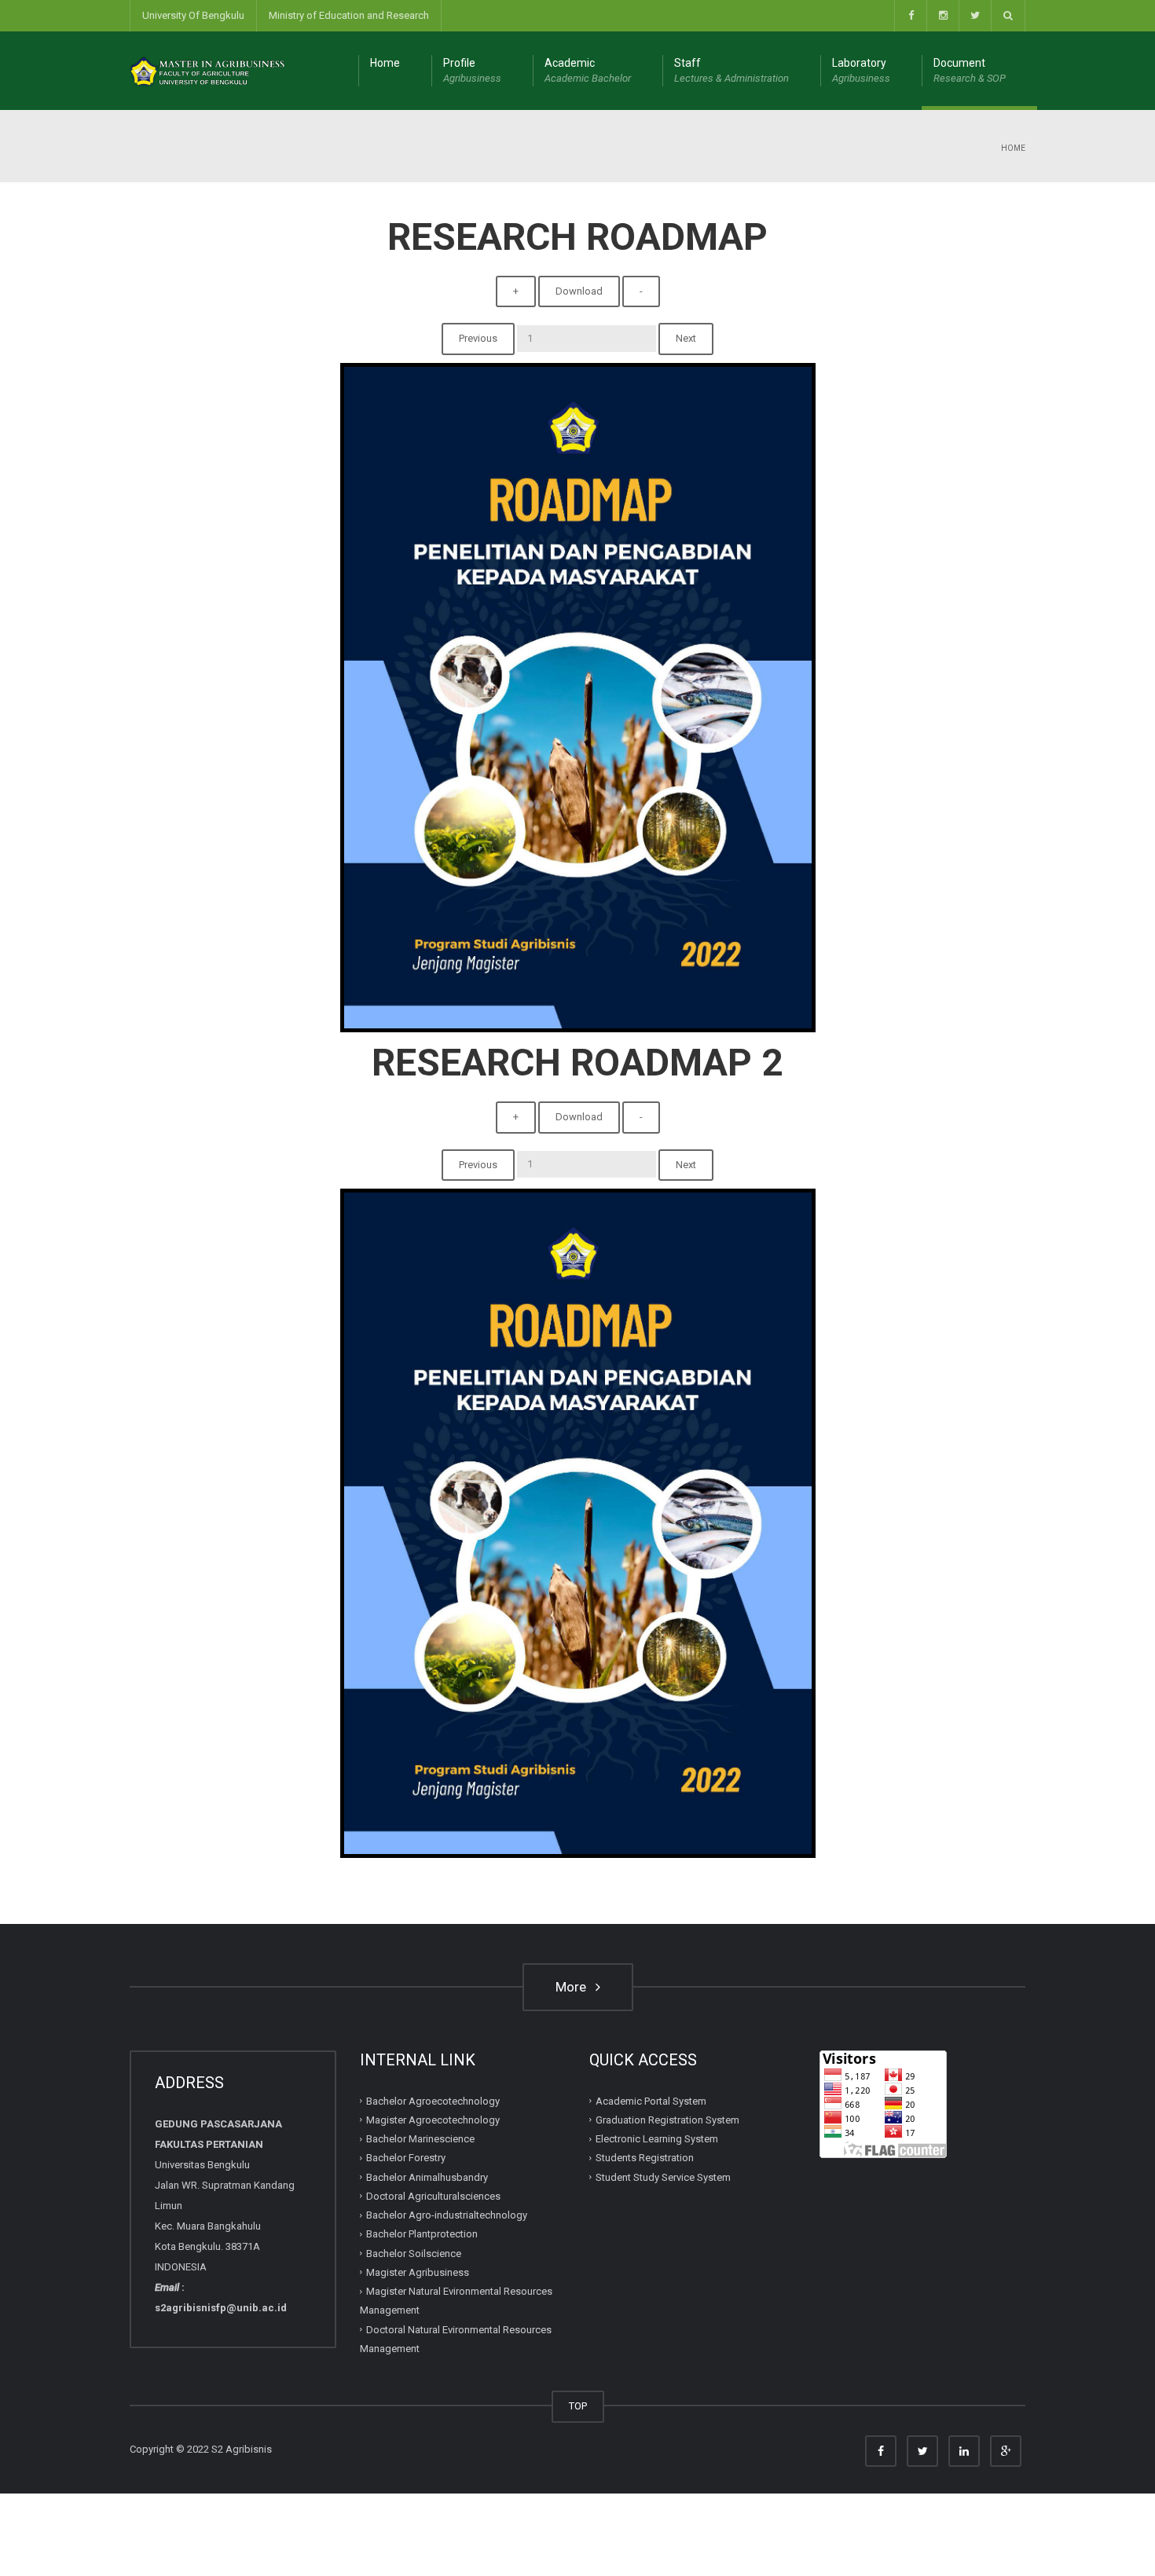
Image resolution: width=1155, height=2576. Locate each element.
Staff (731, 70)
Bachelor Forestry (406, 2158)
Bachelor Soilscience (414, 2254)
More (574, 1987)
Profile (472, 70)
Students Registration (645, 2158)
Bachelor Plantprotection (422, 2234)
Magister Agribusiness (418, 2272)
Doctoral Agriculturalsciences (433, 2196)
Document (970, 70)
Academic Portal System (651, 2101)
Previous (478, 338)
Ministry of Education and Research (349, 15)
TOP (578, 2406)
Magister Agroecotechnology (433, 2120)
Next (686, 338)
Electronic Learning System (657, 2139)
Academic (588, 70)
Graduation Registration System (667, 2120)
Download (579, 291)
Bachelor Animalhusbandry (427, 2177)
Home (385, 63)
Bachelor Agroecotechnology (433, 2101)
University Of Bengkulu (193, 15)
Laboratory (861, 70)
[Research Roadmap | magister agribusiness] (208, 70)
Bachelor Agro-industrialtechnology (447, 2215)
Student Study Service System (663, 2177)
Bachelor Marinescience (420, 2139)
